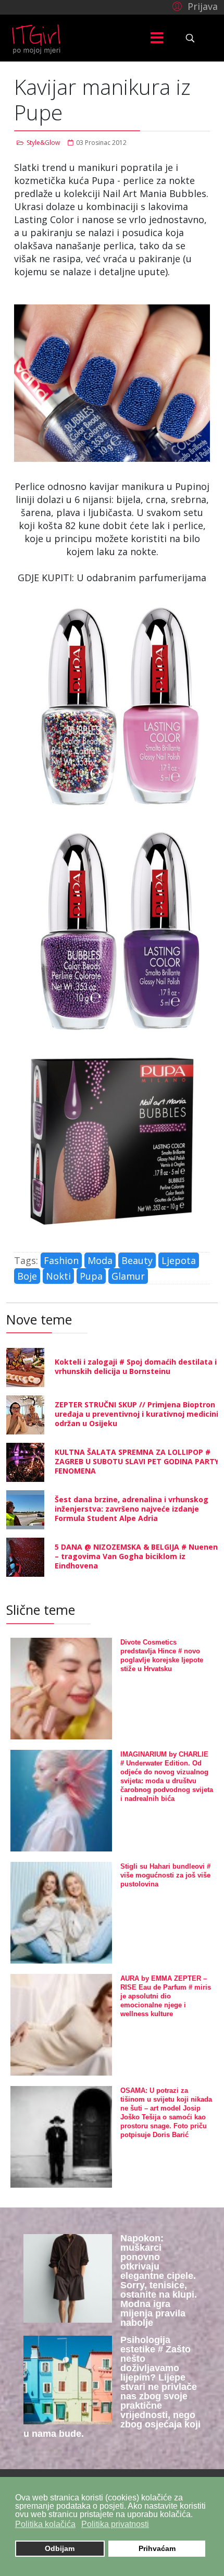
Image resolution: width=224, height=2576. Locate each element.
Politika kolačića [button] (45, 2524)
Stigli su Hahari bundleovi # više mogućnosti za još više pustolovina (165, 1875)
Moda (100, 1260)
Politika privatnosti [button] (115, 2524)
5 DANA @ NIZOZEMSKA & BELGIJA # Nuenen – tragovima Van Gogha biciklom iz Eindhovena (136, 1556)
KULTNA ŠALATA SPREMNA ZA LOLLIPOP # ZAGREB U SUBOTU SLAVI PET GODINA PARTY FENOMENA (137, 1461)
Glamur (128, 1276)
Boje (27, 1276)
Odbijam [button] (60, 2548)
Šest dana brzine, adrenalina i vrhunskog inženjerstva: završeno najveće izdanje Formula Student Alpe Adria (132, 1509)
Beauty (137, 1260)
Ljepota (179, 1260)
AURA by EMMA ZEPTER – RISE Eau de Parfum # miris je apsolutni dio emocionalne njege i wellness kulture (166, 1996)
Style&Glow (43, 143)
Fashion (61, 1260)
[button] (194, 6)
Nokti (58, 1276)
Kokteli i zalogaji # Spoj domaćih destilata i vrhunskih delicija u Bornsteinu (136, 1366)
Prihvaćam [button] (157, 2548)
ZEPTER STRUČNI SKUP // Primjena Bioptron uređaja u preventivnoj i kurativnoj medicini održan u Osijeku (136, 1414)
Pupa (91, 1276)
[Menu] (157, 38)
